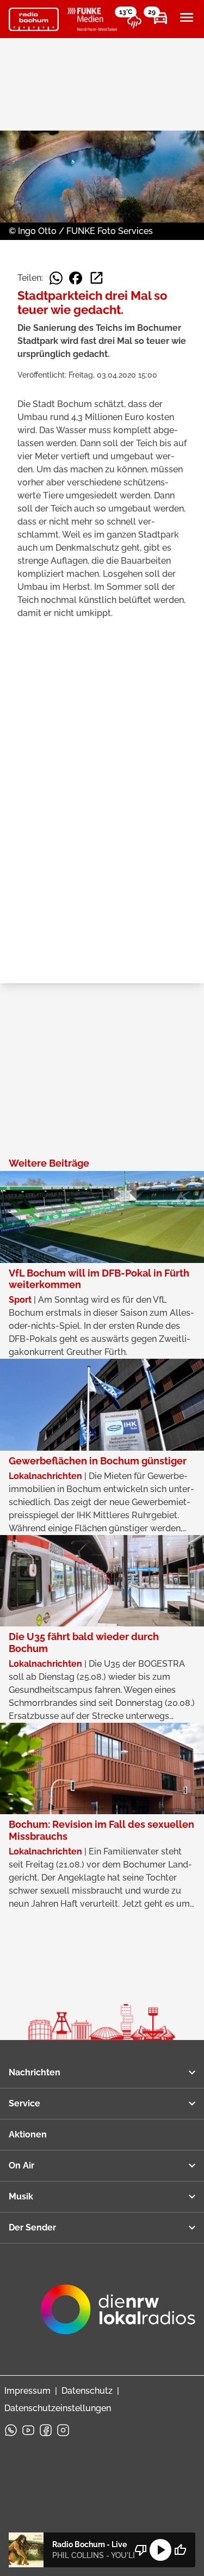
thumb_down (141, 2550)
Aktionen (28, 2134)
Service (24, 2103)
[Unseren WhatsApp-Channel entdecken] (11, 2430)
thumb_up (180, 2550)
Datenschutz (87, 2391)
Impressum (27, 2391)
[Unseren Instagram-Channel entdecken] (63, 2430)
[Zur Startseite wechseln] (34, 20)
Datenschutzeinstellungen (58, 2408)
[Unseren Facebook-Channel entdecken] (46, 2430)
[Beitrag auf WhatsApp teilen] (56, 278)
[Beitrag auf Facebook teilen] (76, 278)
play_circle (160, 2550)
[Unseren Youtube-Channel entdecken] (28, 2430)
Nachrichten (35, 2072)
